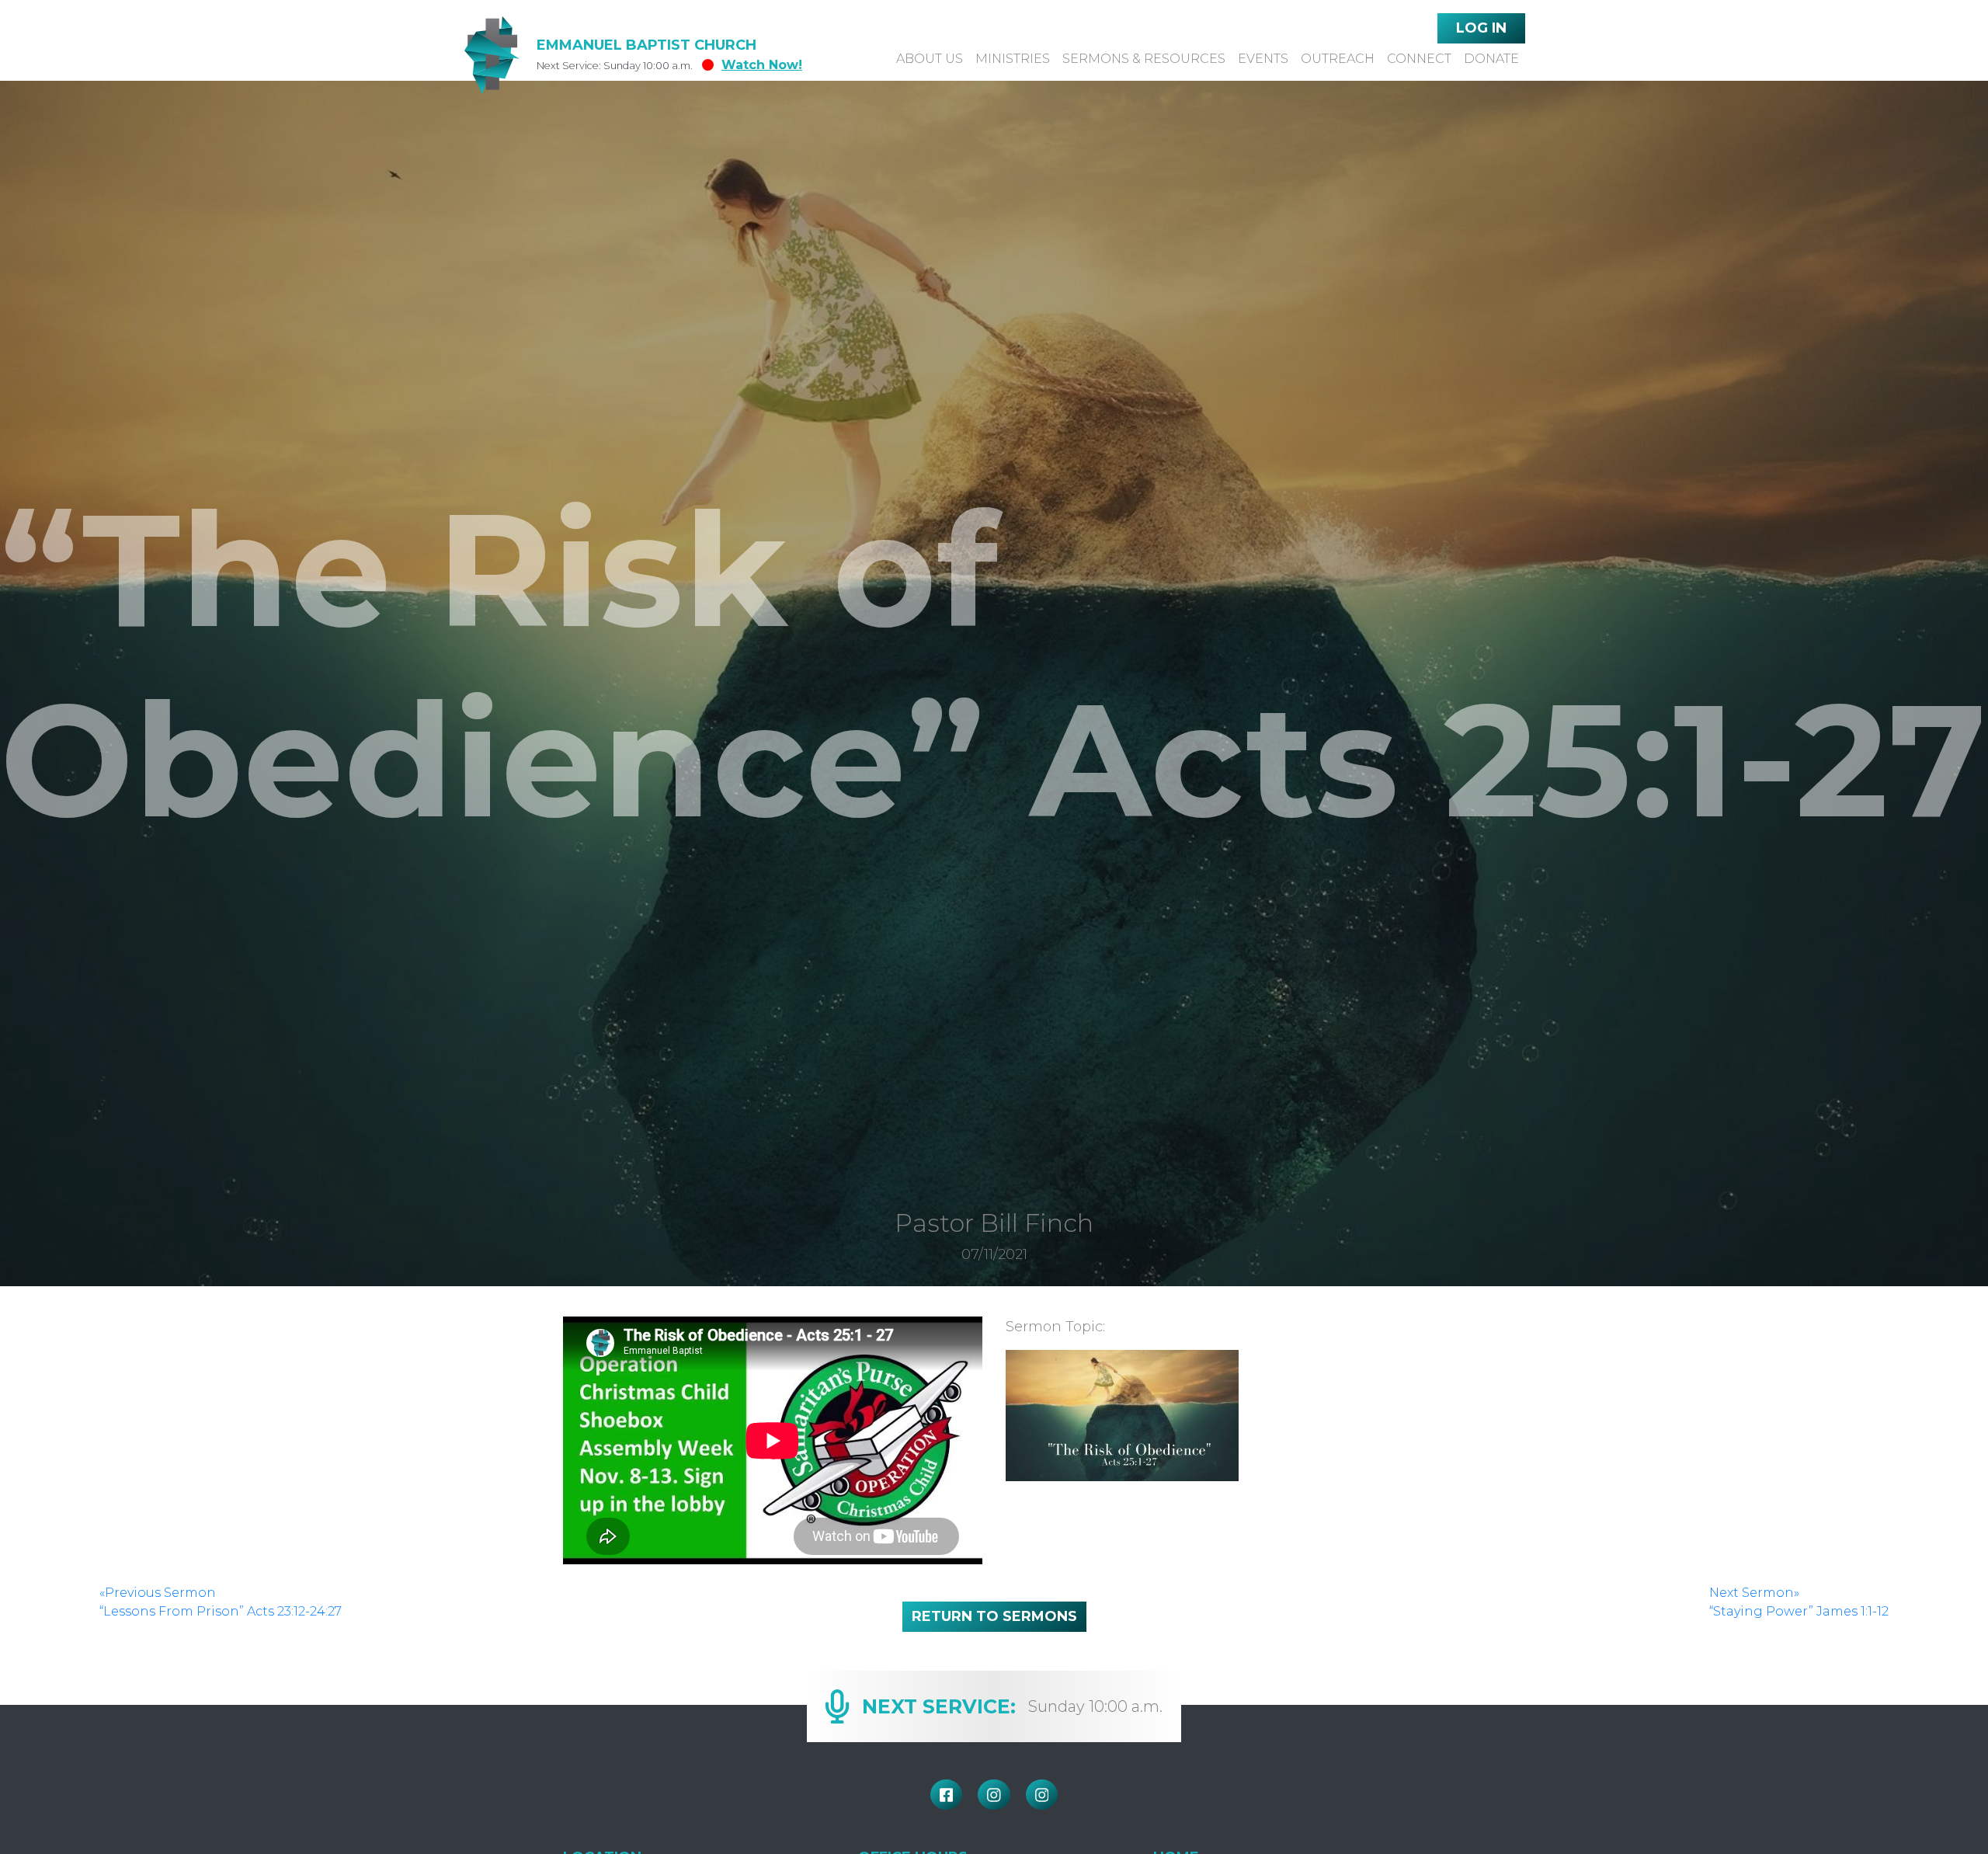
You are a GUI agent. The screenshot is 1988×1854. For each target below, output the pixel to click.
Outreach (1338, 59)
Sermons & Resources (1144, 59)
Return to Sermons (994, 1616)
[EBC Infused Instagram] (994, 1795)
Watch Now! (762, 65)
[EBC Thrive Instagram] (1042, 1795)
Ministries (1013, 59)
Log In (1481, 28)
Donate (1491, 59)
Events (1263, 59)
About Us (930, 59)
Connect (1419, 59)
